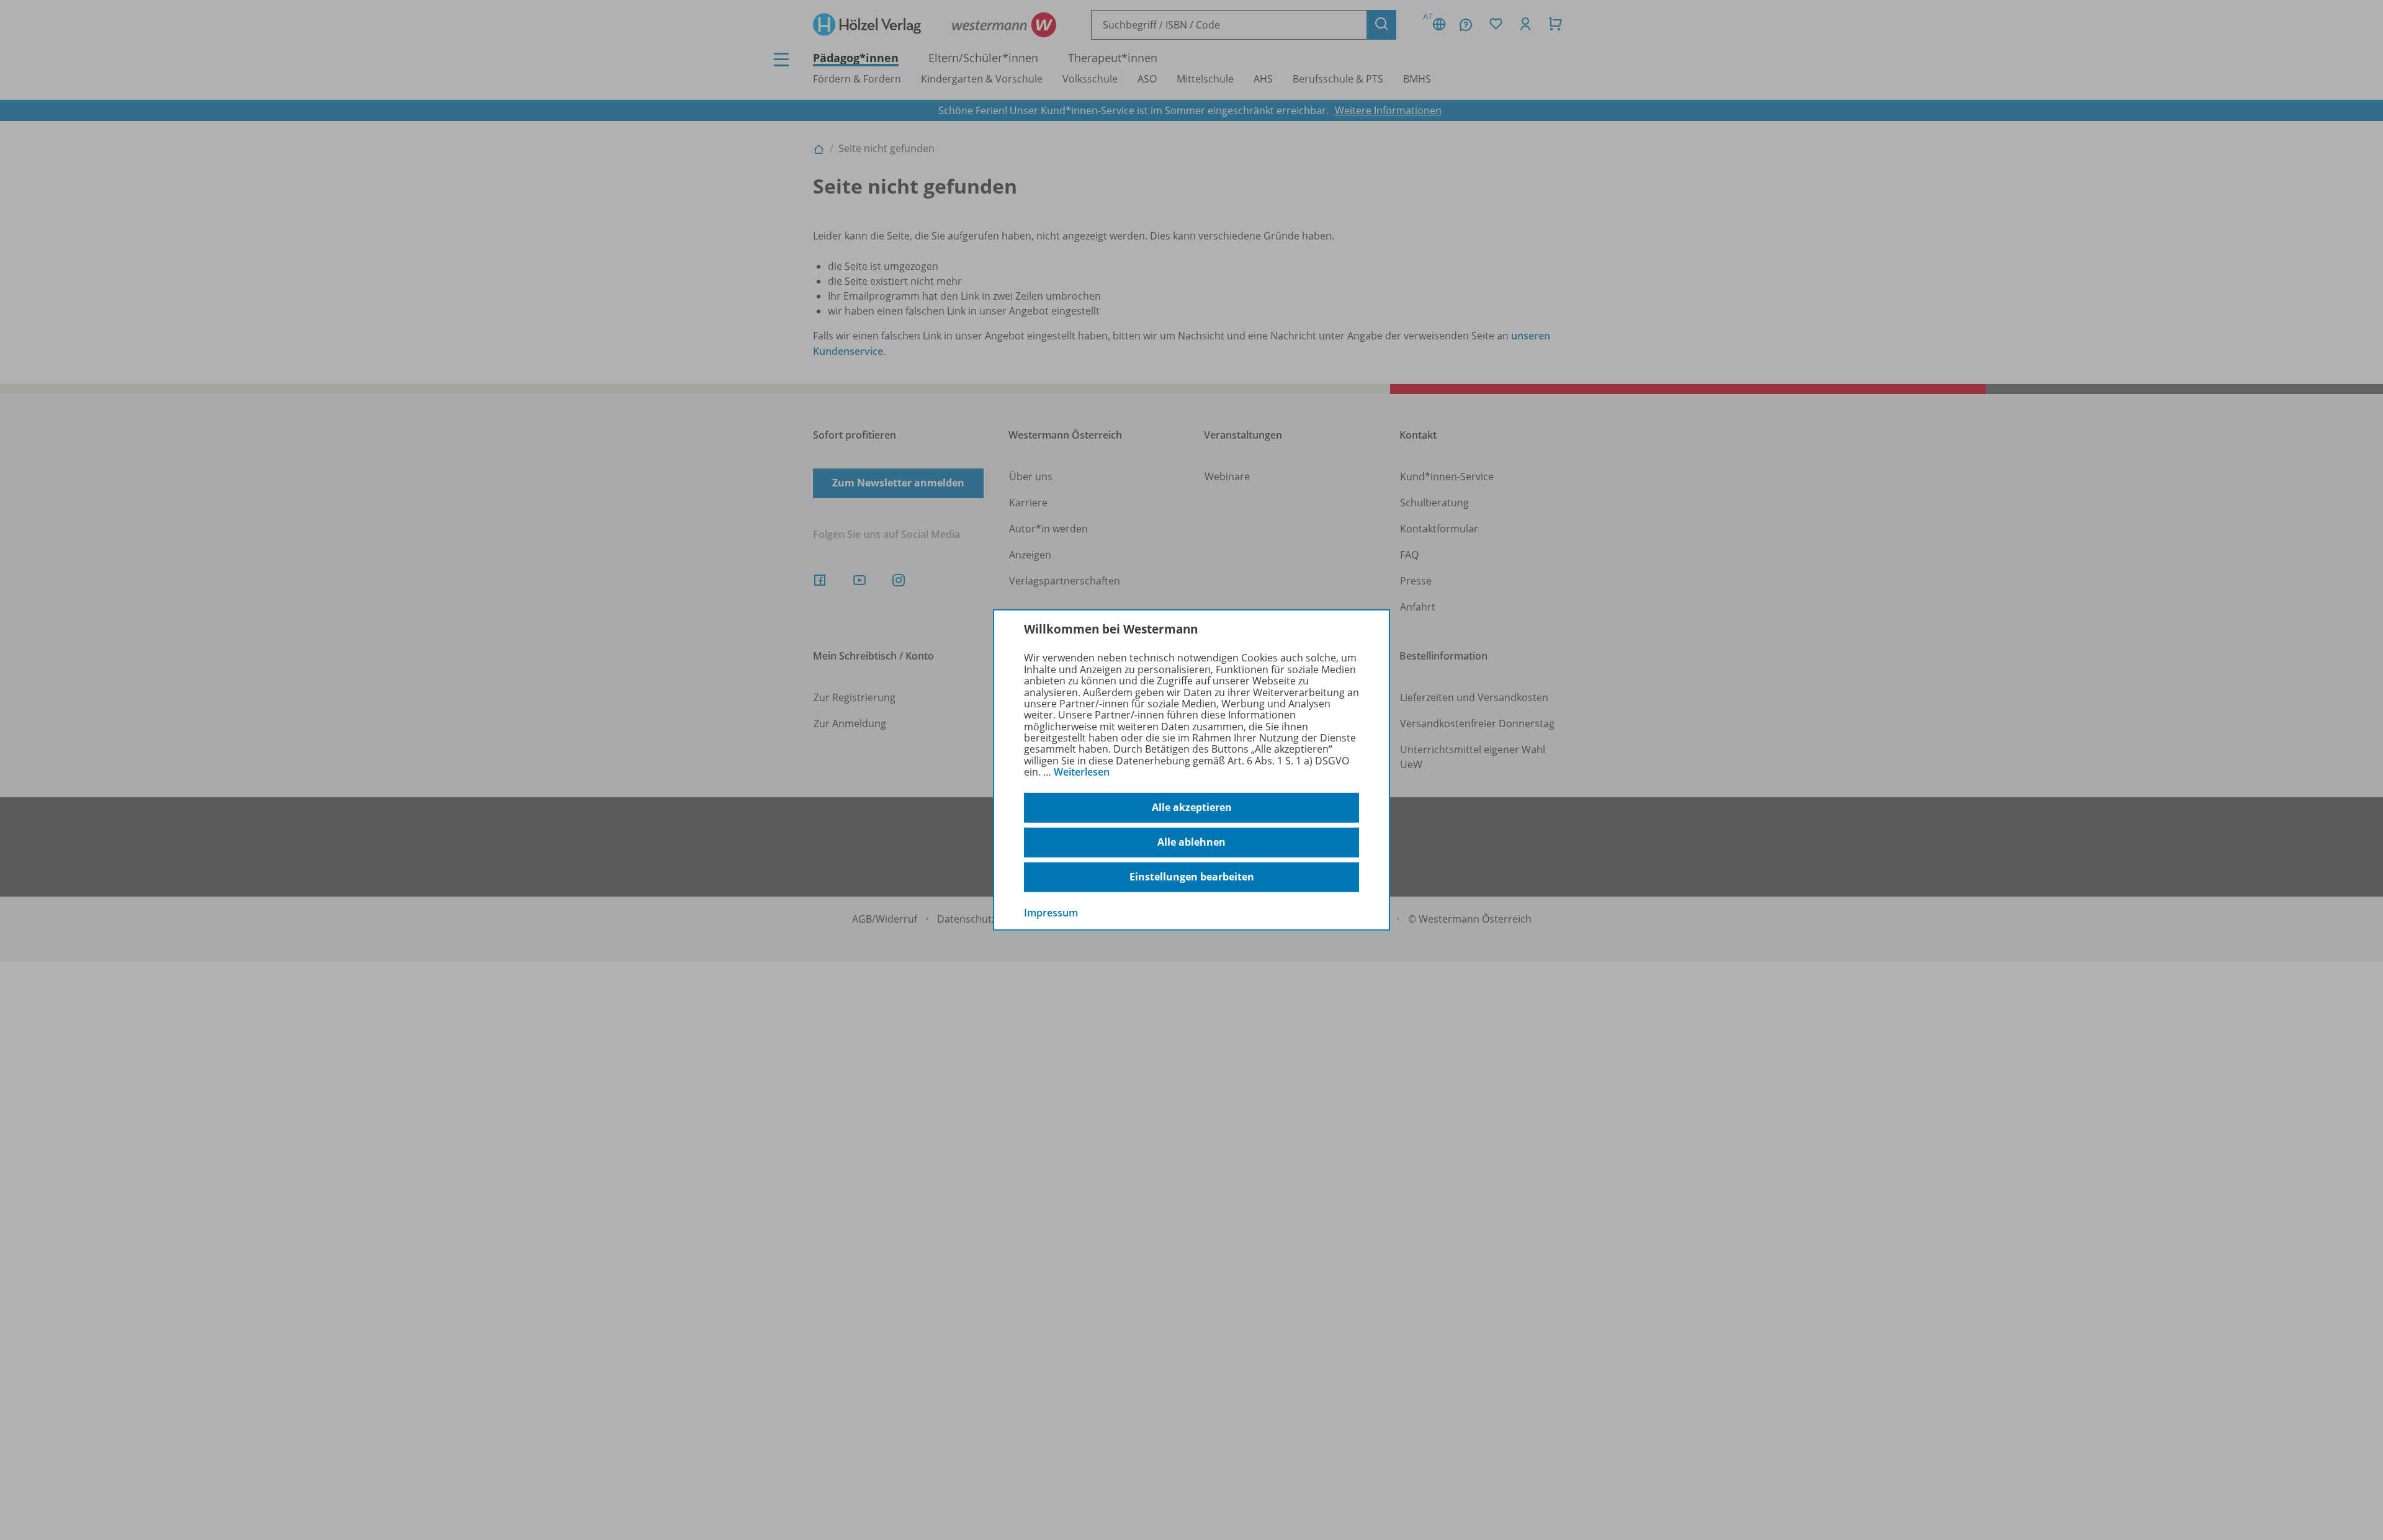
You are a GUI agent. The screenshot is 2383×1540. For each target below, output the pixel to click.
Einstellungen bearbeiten (1192, 877)
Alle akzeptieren (1192, 807)
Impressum (1051, 912)
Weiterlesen (1082, 772)
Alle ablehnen (1191, 842)
